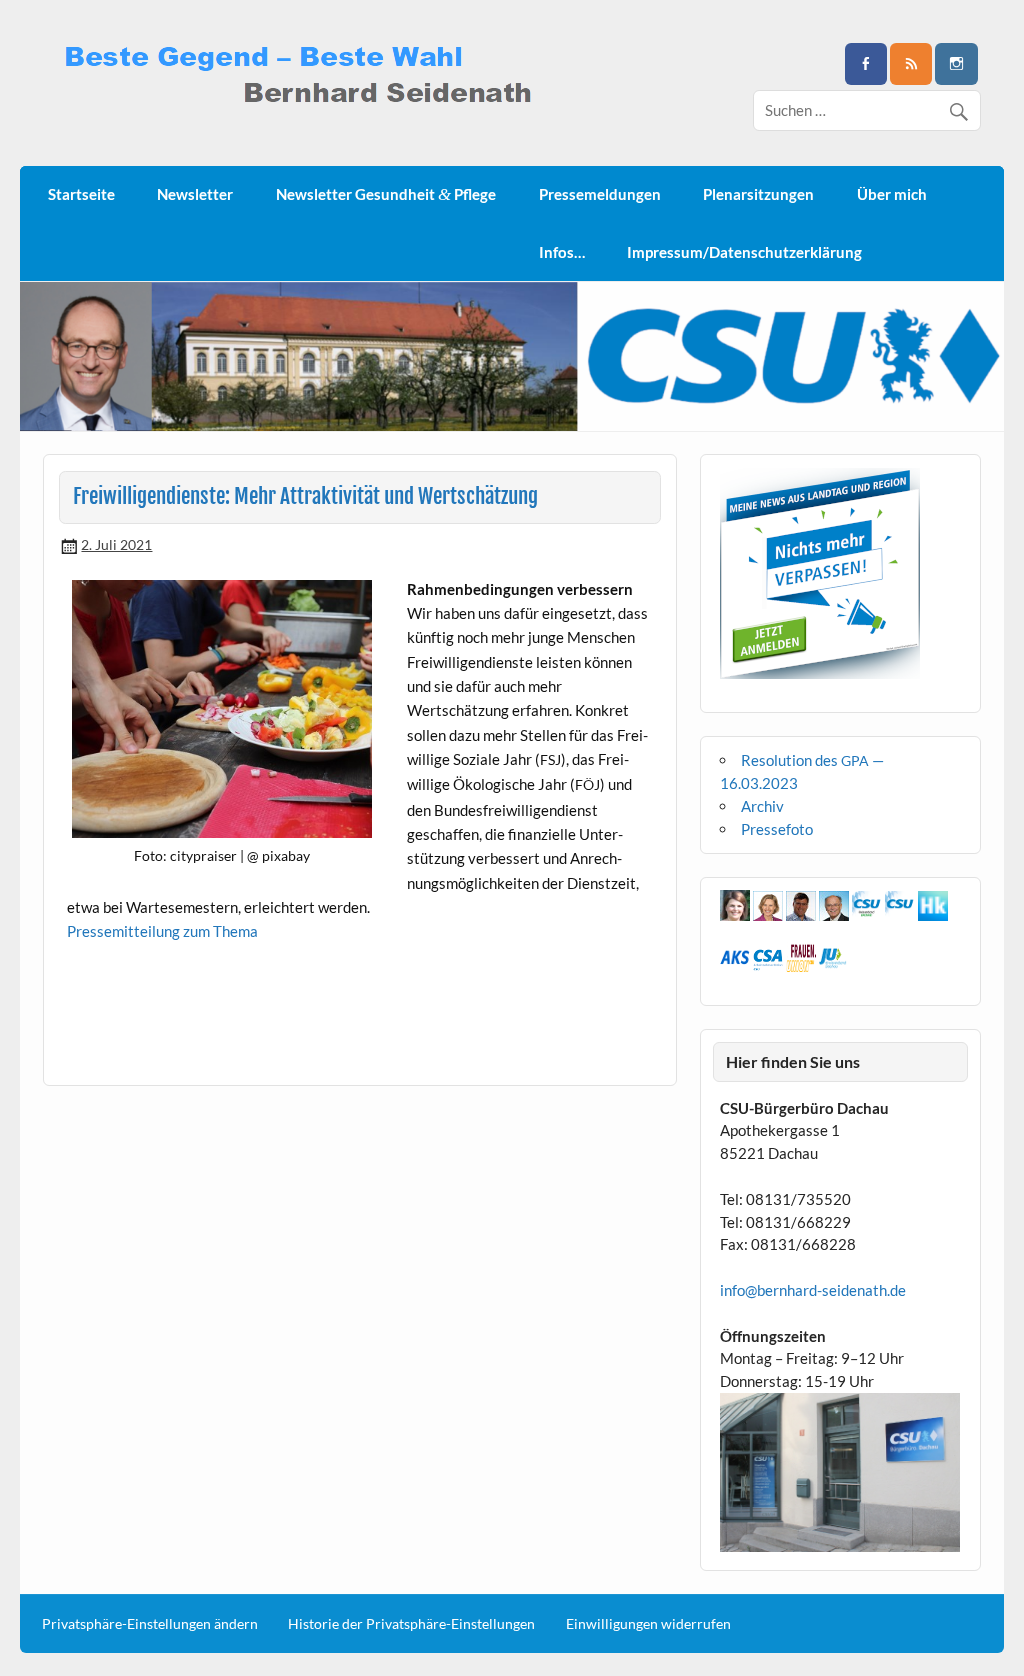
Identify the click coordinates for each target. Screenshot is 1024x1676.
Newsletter (195, 194)
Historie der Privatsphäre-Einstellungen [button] (411, 1624)
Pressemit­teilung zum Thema (162, 931)
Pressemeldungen (600, 194)
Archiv (762, 806)
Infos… (562, 252)
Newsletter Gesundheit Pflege (386, 194)
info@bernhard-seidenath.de (813, 1290)
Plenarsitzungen (758, 194)
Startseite (81, 194)
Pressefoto (777, 829)
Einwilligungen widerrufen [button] (648, 1624)
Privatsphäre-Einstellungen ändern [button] (150, 1624)
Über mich (892, 194)
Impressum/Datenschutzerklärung (744, 252)
